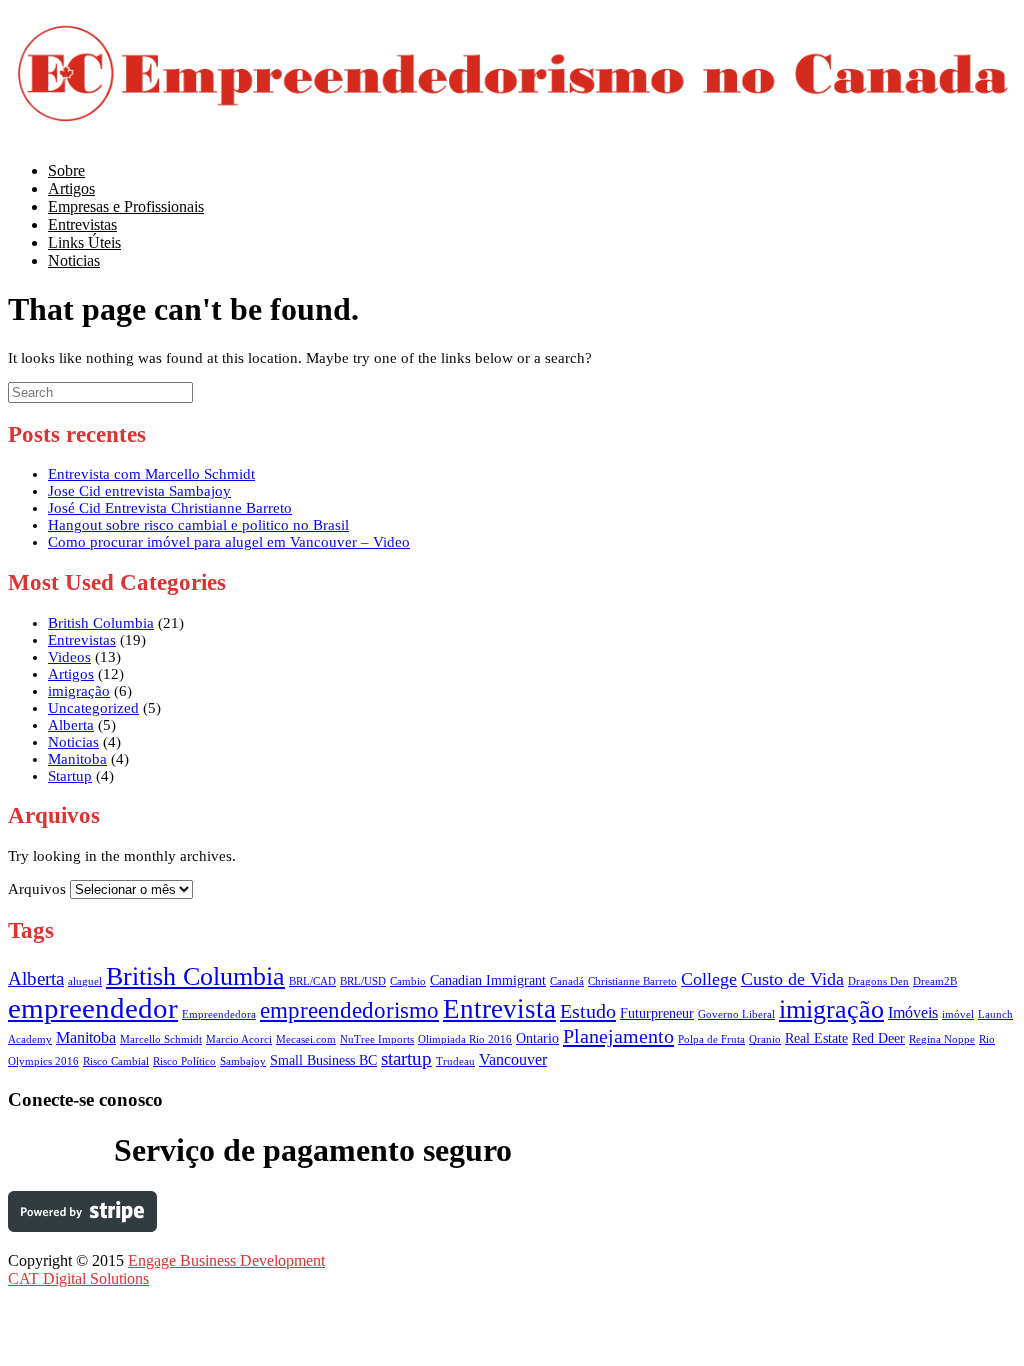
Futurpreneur (657, 1013)
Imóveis (913, 1012)
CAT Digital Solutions (78, 1278)
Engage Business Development (226, 1260)
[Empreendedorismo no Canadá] (513, 126)
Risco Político (184, 1061)
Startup (70, 776)
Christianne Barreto (632, 981)
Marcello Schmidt (161, 1039)
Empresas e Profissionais (126, 206)
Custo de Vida (792, 979)
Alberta (71, 725)
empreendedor (93, 1008)
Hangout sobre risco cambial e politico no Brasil (198, 525)
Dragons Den (878, 981)
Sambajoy (243, 1061)
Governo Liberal (736, 1014)
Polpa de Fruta (711, 1039)
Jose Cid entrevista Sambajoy (139, 491)
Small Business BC (323, 1060)
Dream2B (935, 981)
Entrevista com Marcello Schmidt (151, 474)
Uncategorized (93, 708)
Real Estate (816, 1038)
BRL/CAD (312, 981)
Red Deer (878, 1038)
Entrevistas (82, 640)
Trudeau (455, 1061)
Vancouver (513, 1059)
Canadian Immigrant (488, 980)
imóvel (958, 1014)
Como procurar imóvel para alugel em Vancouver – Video (229, 542)
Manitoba (77, 759)
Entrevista (499, 1009)
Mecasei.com (306, 1039)
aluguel (85, 981)
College (709, 979)
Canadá (567, 981)
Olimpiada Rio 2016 (465, 1039)
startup (406, 1058)
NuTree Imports (377, 1039)
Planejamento (618, 1036)
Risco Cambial (116, 1061)
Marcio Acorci (239, 1039)
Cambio (408, 981)
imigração (79, 691)
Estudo (588, 1011)
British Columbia (101, 623)
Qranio (765, 1039)
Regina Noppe (942, 1039)
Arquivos (37, 889)
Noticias (74, 260)
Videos (69, 657)
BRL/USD (363, 981)
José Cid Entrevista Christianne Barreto (170, 508)
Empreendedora (219, 1014)
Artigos (71, 674)
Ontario (537, 1038)
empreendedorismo (349, 1010)
